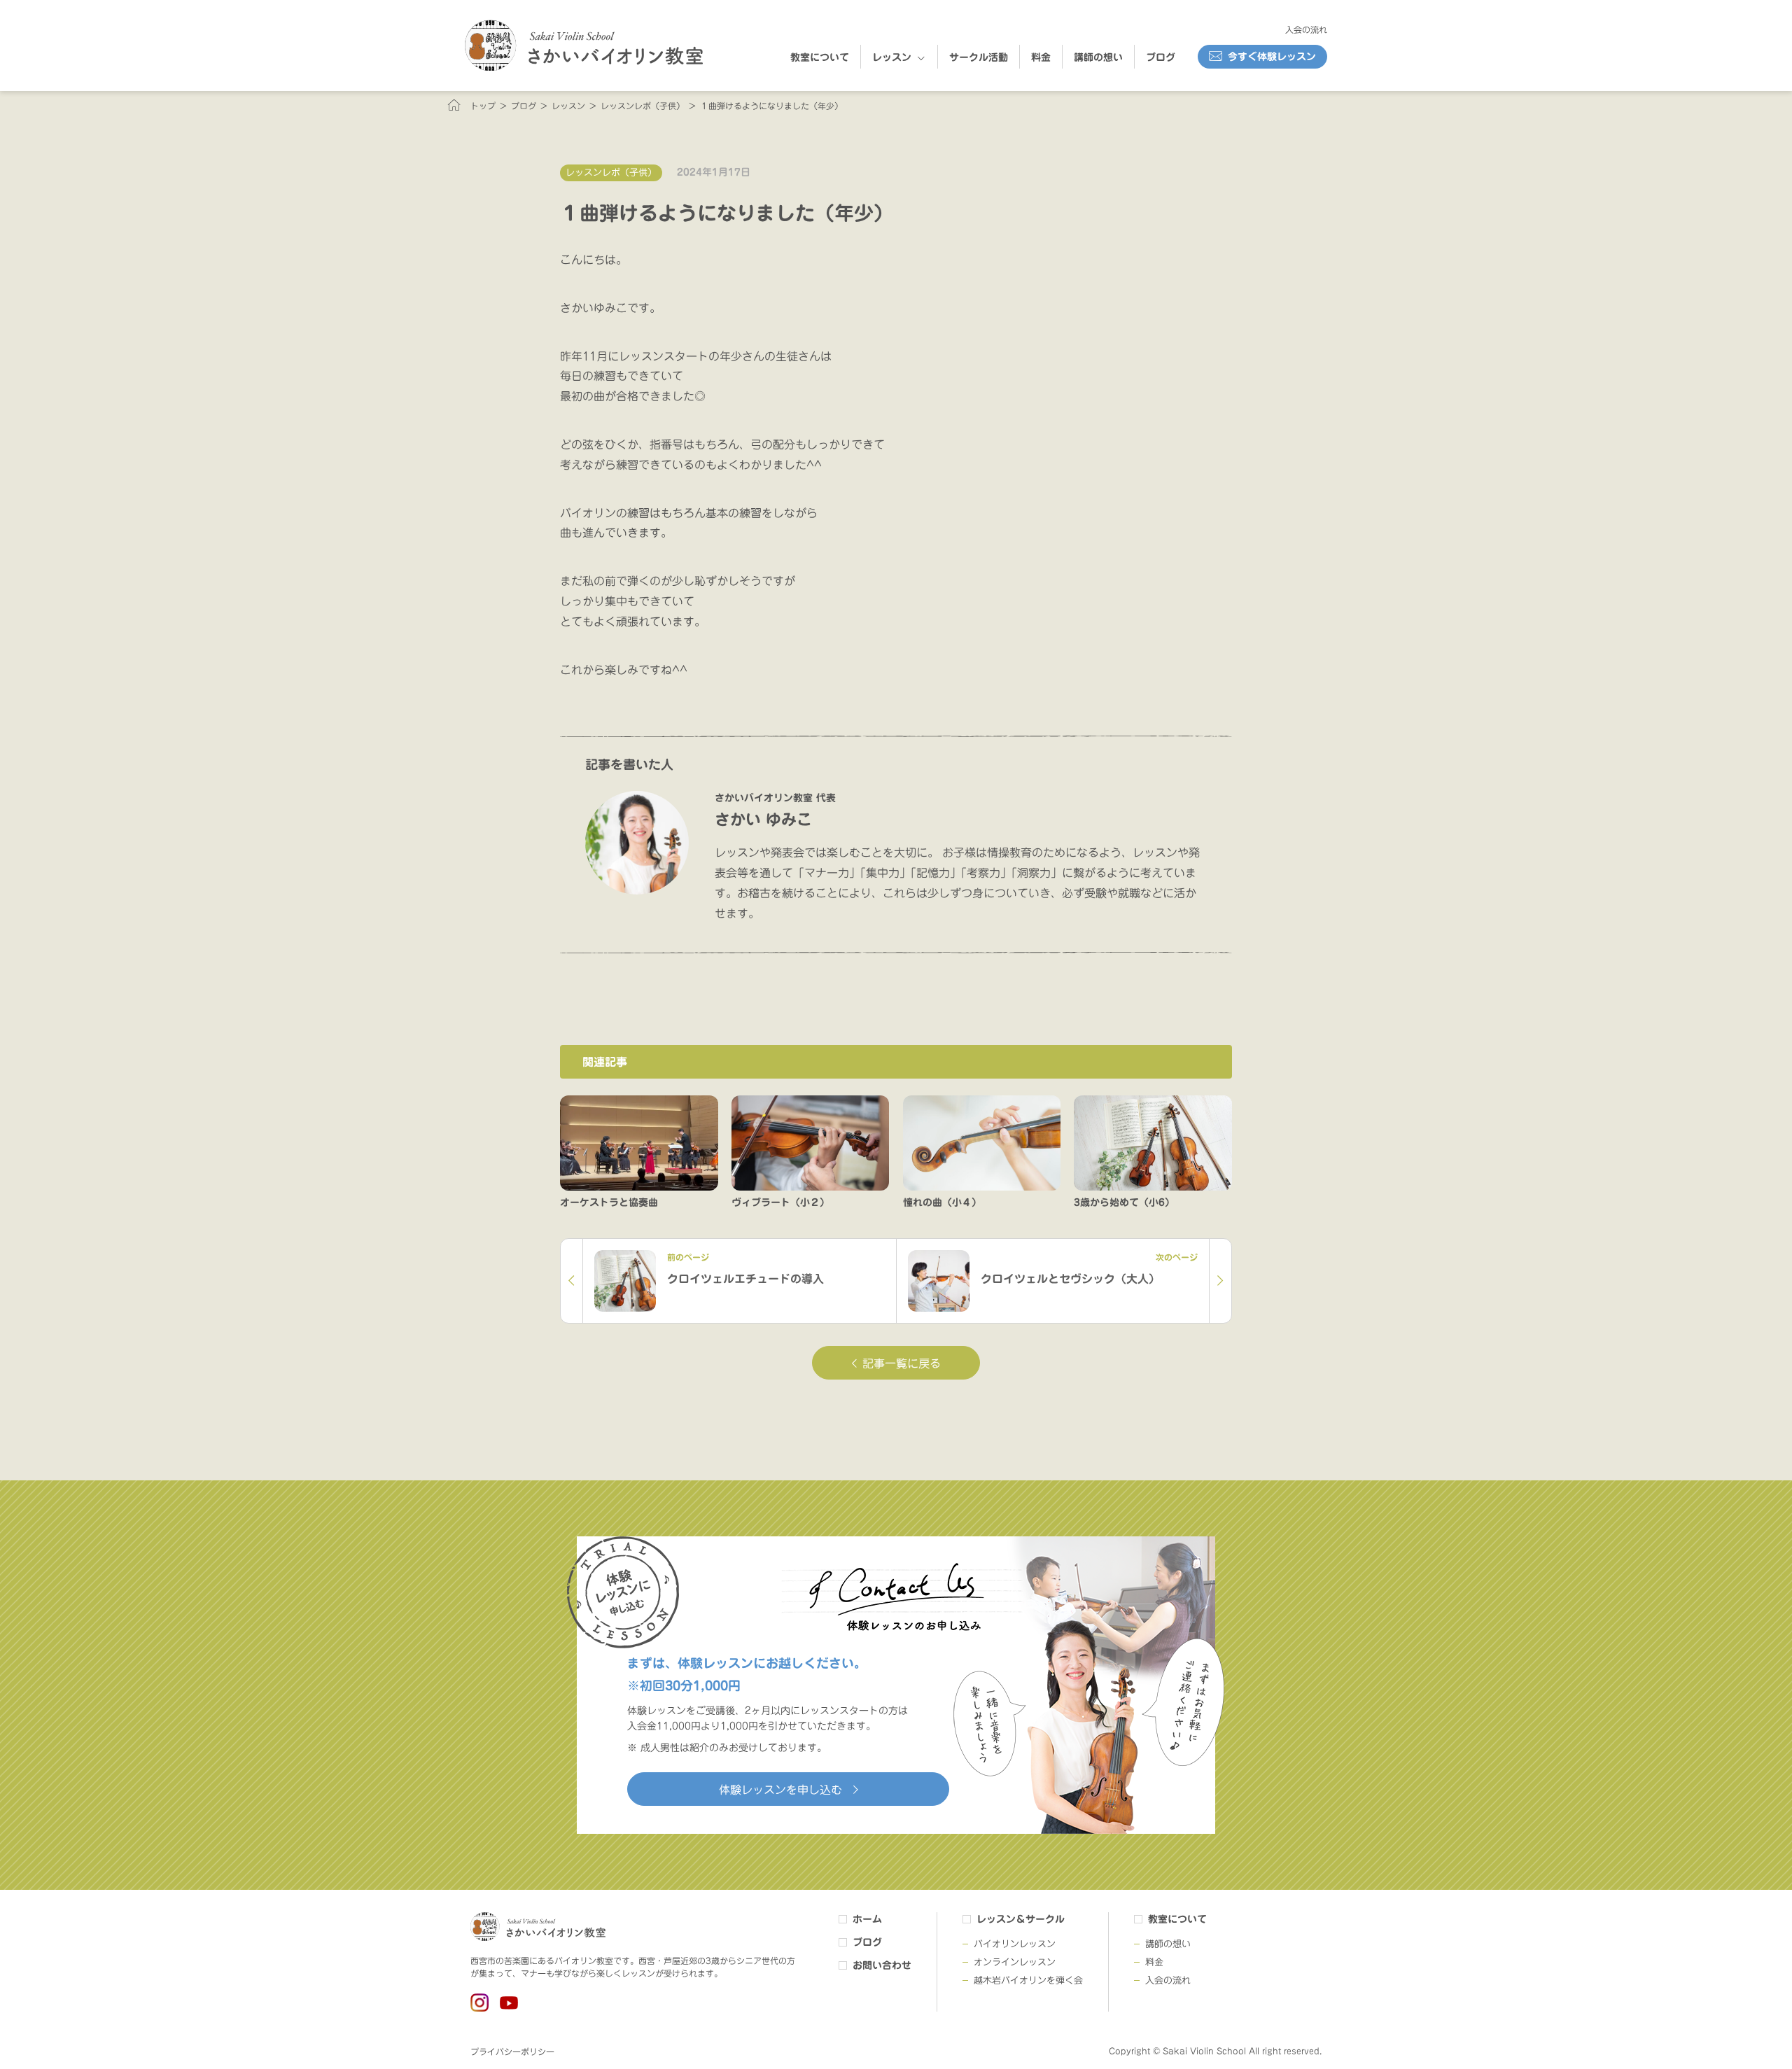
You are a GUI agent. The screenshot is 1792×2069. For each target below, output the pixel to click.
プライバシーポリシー (512, 2052)
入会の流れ (1306, 29)
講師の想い (1098, 57)
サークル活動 (979, 57)
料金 (1041, 57)
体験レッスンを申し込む (780, 1790)
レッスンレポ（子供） (611, 173)
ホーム (867, 1919)
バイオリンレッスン (1015, 1944)
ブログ (1161, 57)
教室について (820, 57)
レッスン (892, 57)
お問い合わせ (882, 1965)
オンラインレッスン (1015, 1962)
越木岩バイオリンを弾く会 (1028, 1980)
